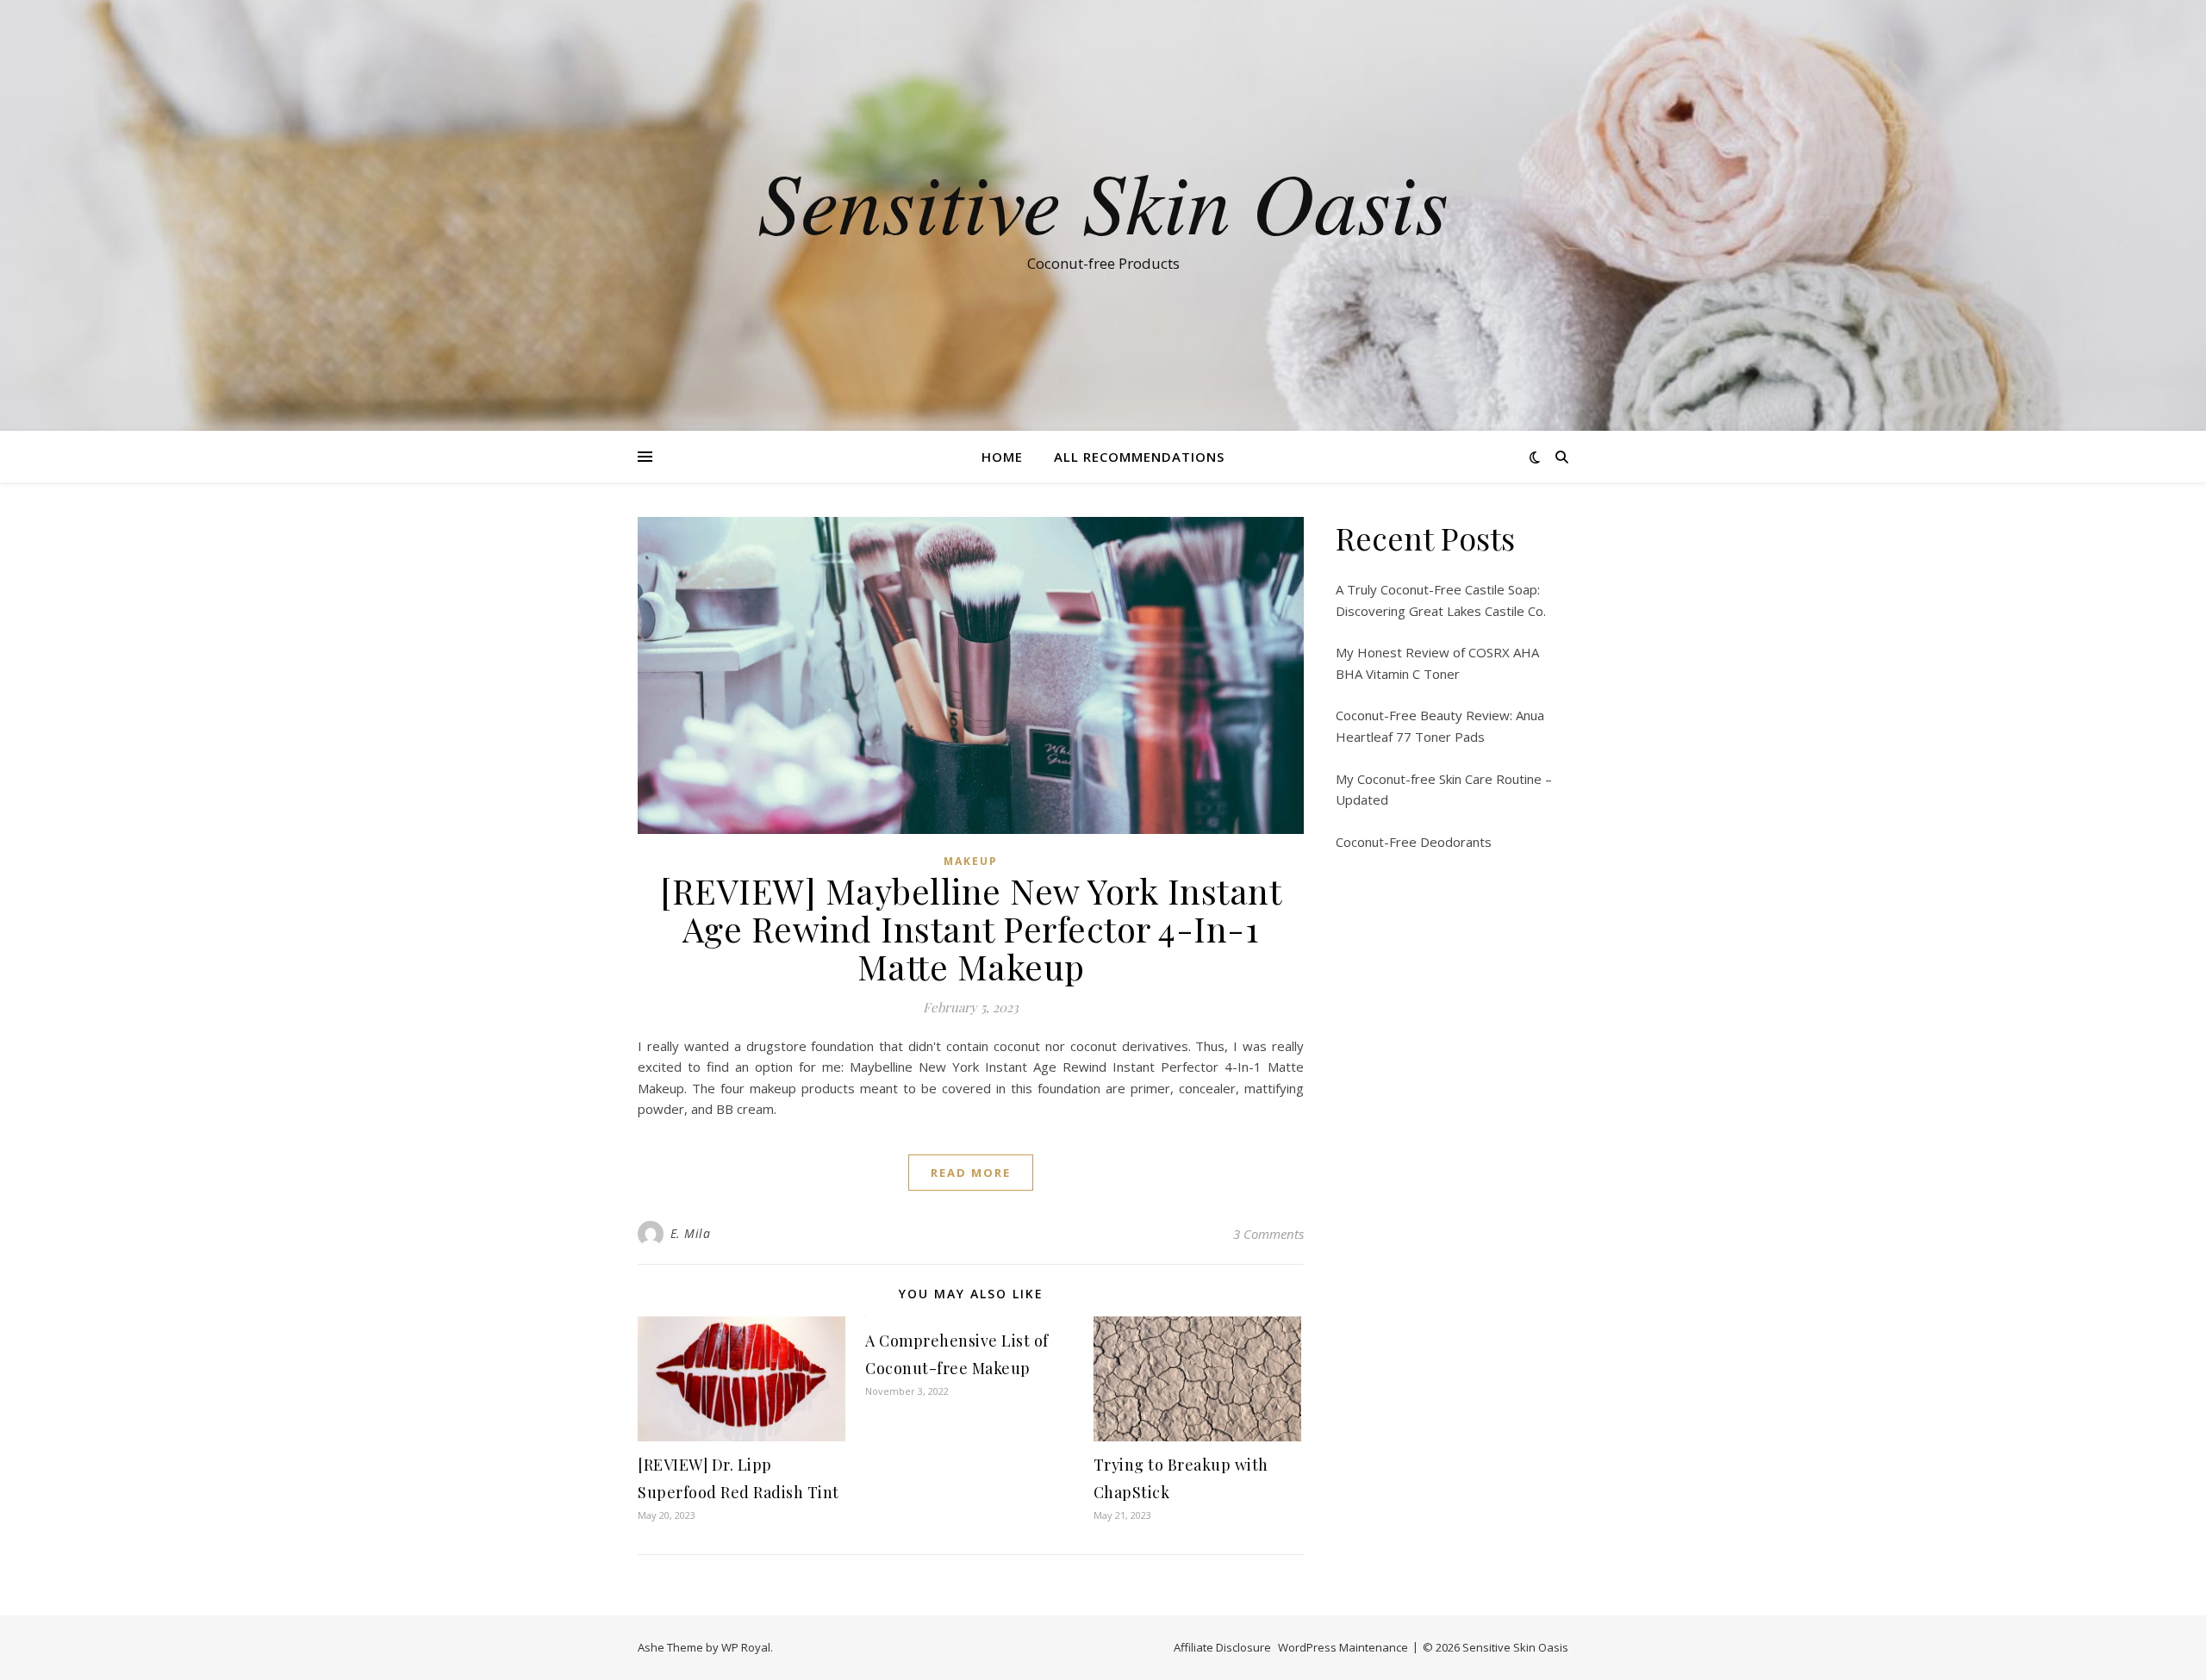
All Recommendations (1139, 457)
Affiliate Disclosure (1222, 1647)
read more (971, 1173)
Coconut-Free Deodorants (1414, 842)
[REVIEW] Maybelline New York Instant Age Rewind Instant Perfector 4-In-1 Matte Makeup (971, 928)
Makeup (971, 861)
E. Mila (691, 1233)
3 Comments (1268, 1234)
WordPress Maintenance (1343, 1647)
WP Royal (746, 1647)
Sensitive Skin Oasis (1103, 200)
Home (1002, 457)
